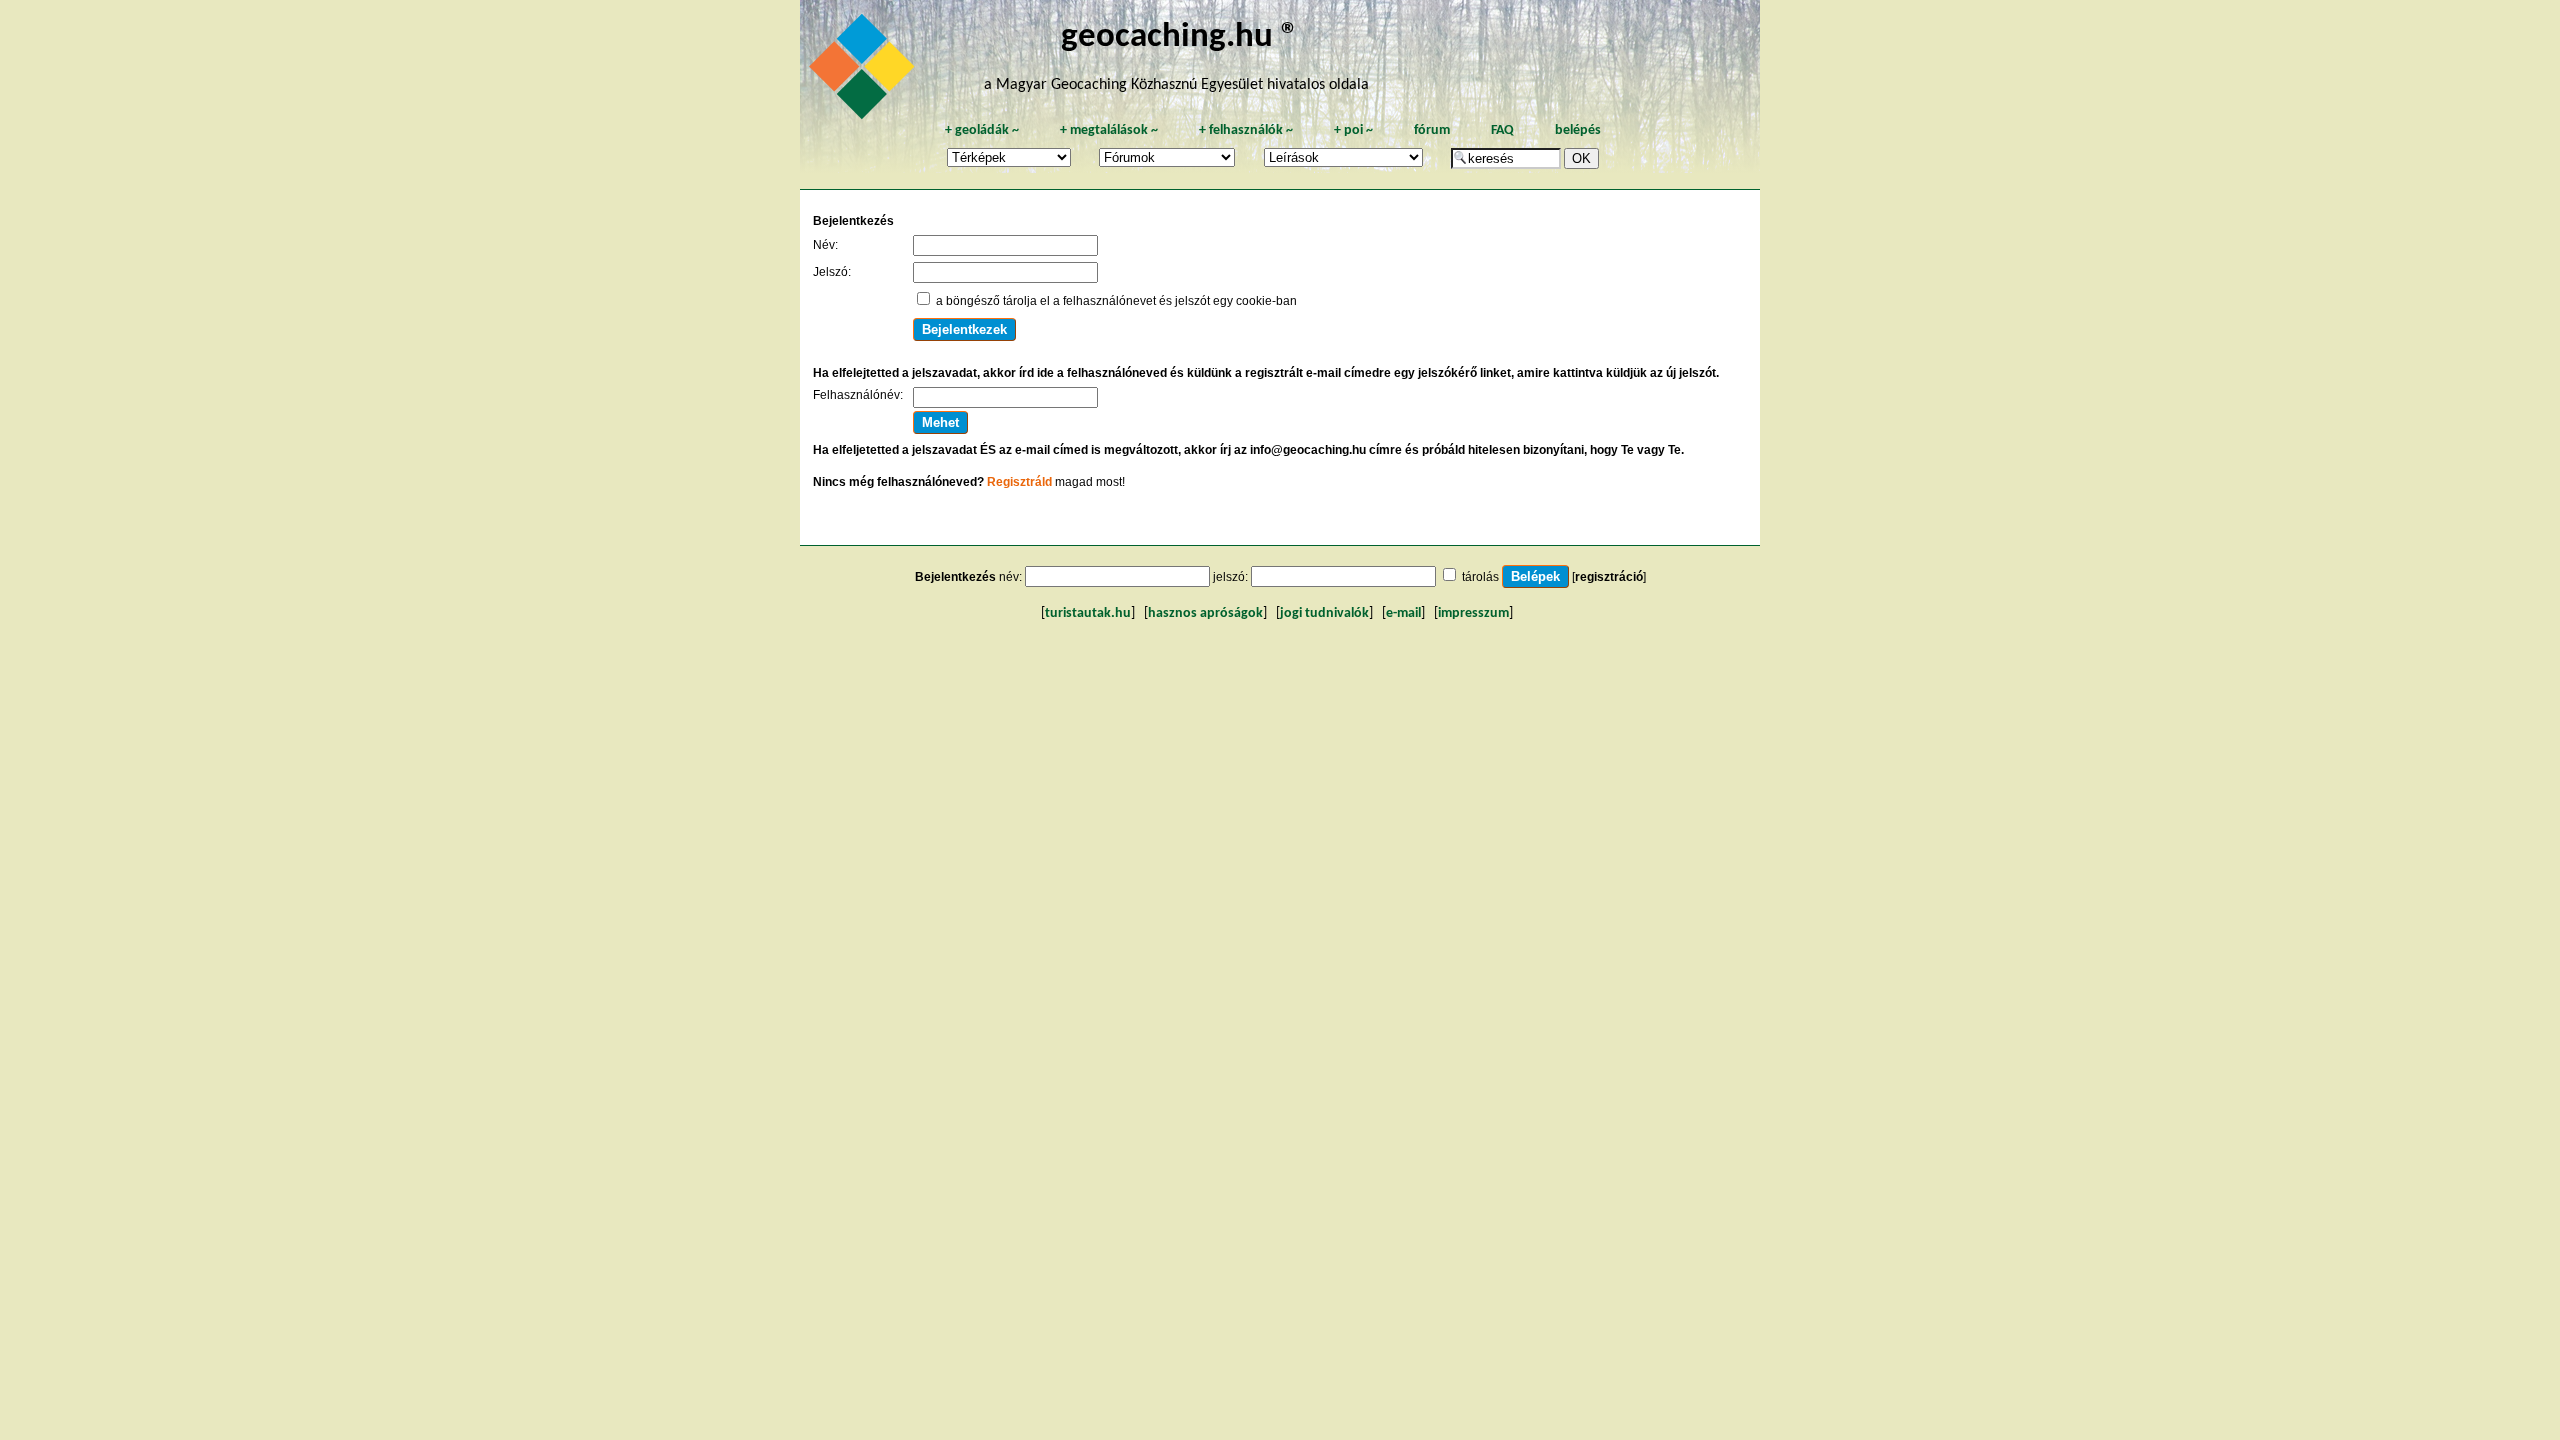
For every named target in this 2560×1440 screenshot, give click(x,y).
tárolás (1480, 577)
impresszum (1473, 613)
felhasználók (1246, 130)
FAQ (1502, 130)
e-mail (1403, 613)
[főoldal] (865, 72)
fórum (1432, 130)
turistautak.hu (1088, 613)
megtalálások (1109, 130)
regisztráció (1609, 577)
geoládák (982, 130)
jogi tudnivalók (1324, 613)
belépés (1578, 130)
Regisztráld (1019, 482)
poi (1353, 130)
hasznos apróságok (1205, 613)
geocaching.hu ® (1180, 37)
